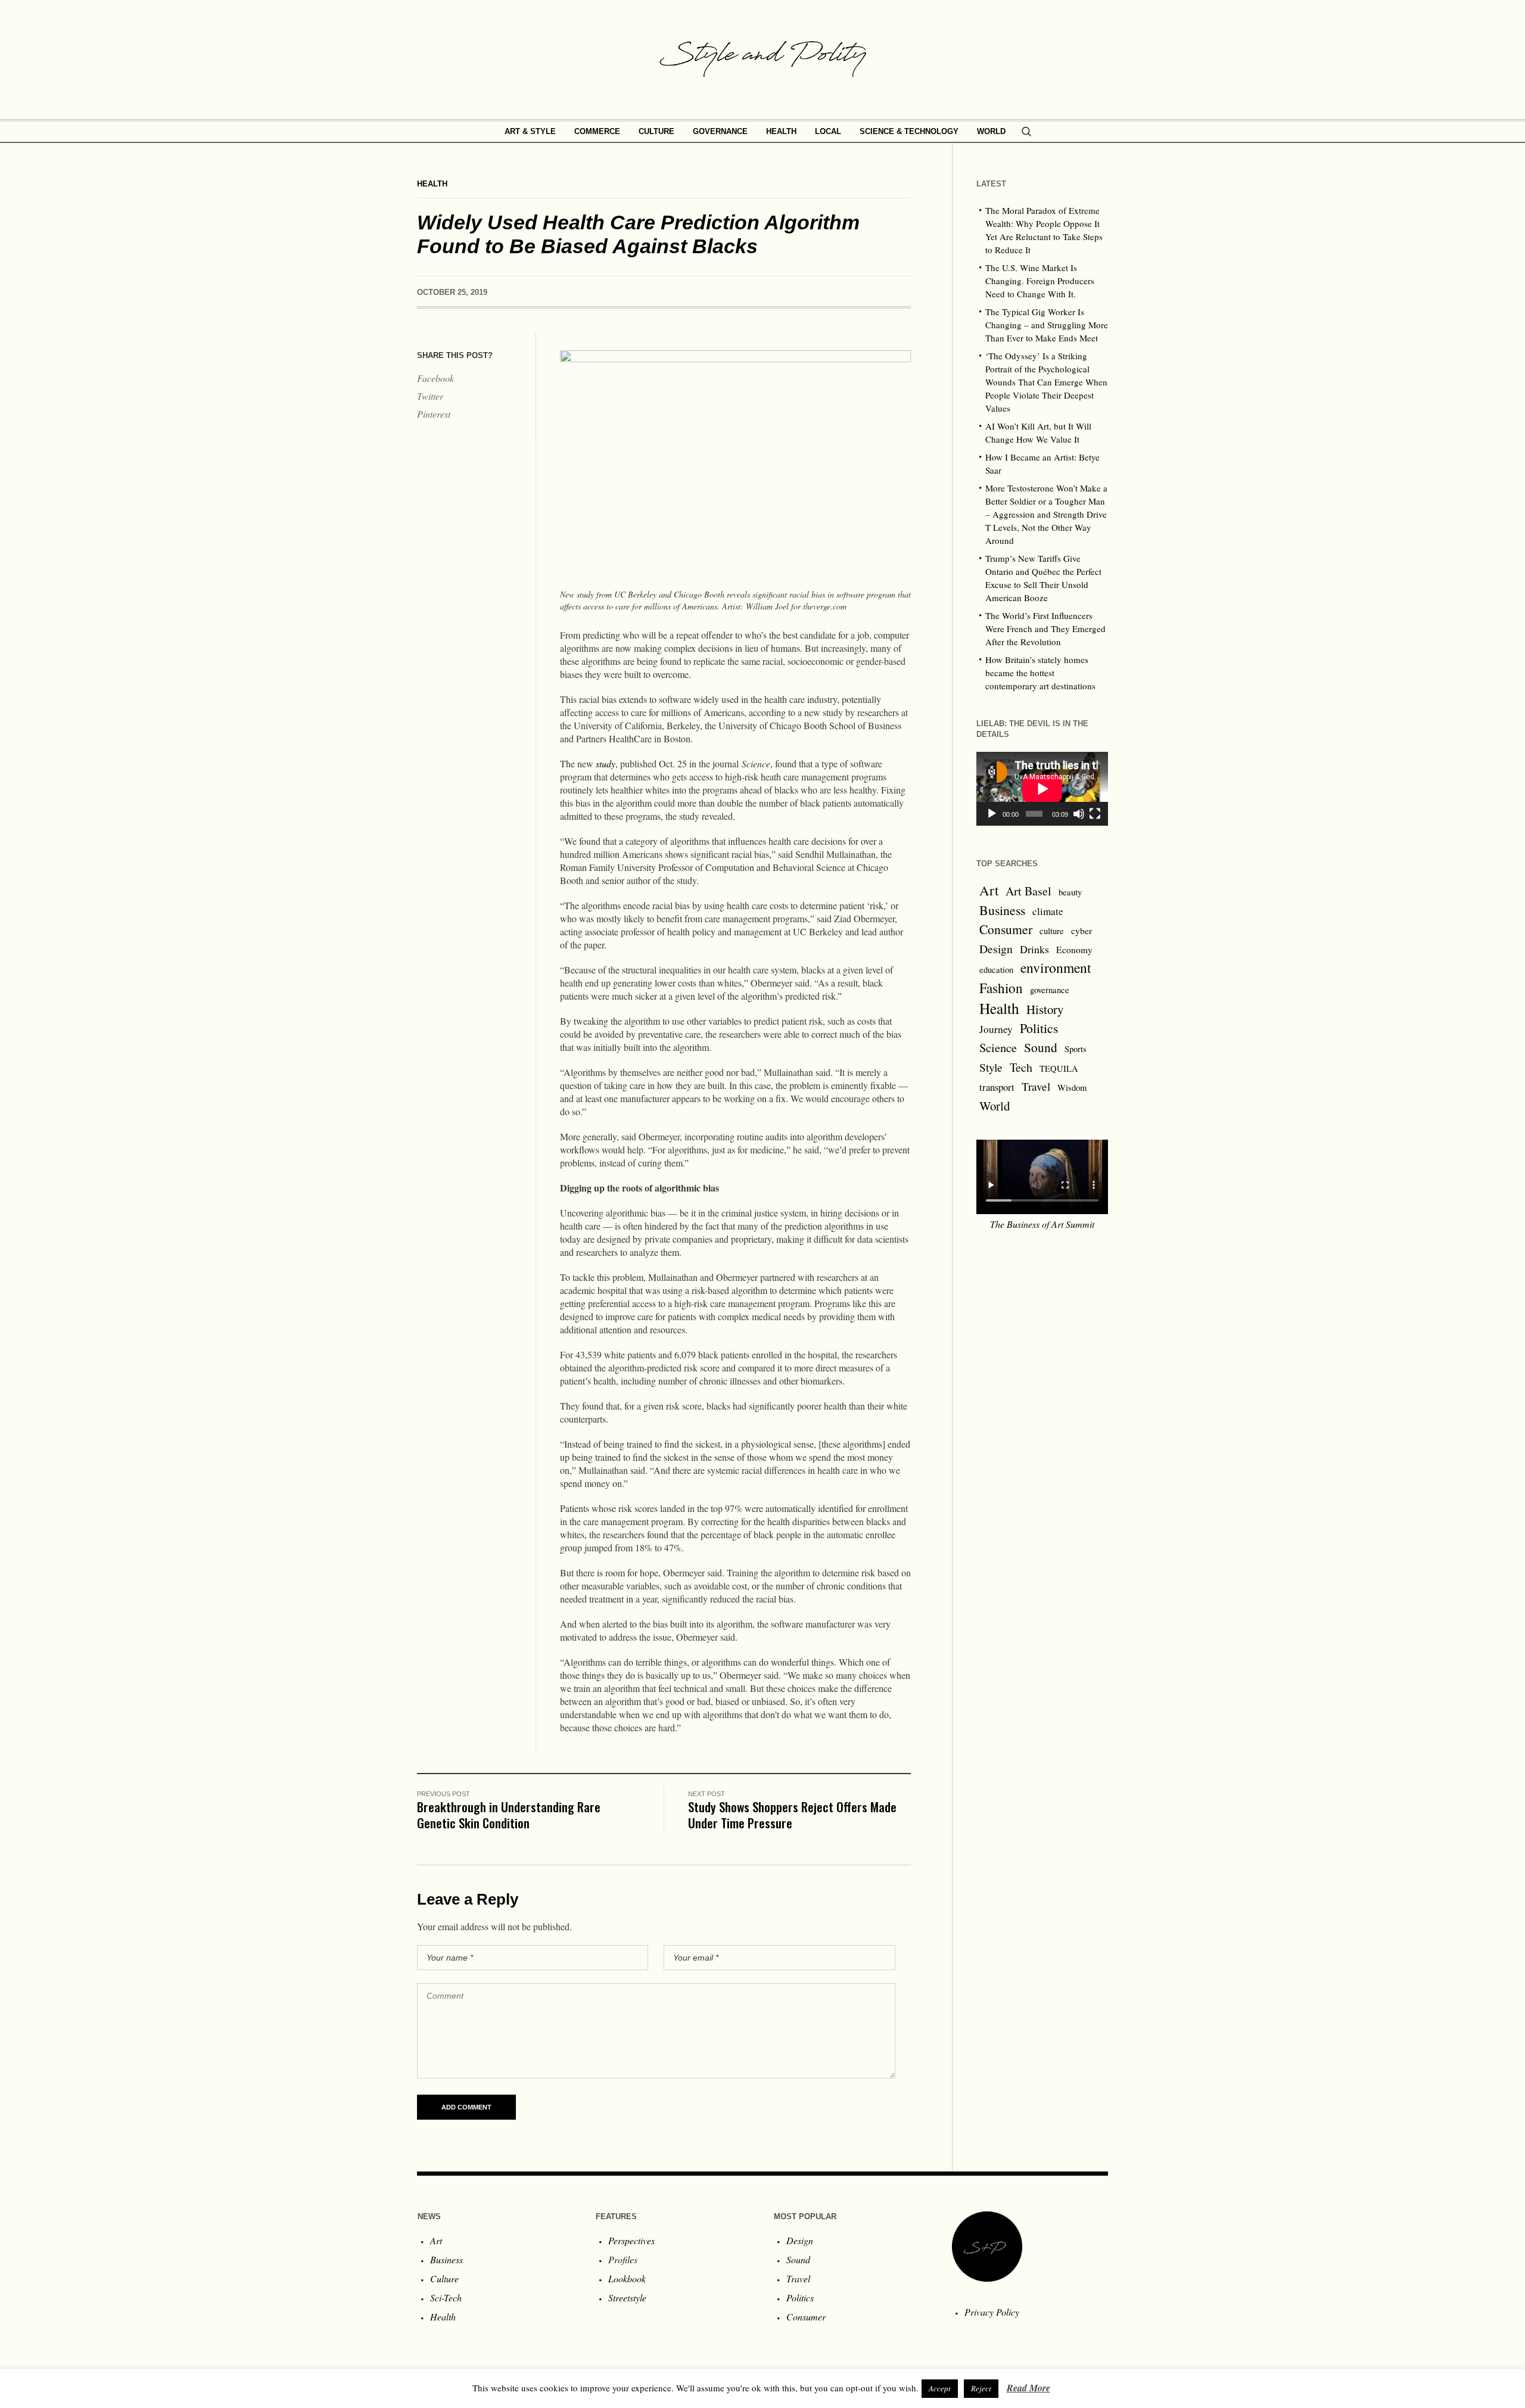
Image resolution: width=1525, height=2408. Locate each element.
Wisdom (1072, 1088)
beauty (1070, 892)
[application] (1042, 789)
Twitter (430, 396)
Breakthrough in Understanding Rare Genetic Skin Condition (509, 1815)
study (606, 763)
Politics (1039, 1028)
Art (989, 890)
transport (997, 1087)
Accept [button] (940, 2388)
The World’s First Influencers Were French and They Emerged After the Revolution (1045, 629)
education (996, 970)
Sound (1041, 1047)
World (995, 1106)
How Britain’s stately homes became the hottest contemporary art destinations (1040, 673)
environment (1056, 967)
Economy (1074, 950)
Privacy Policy (992, 2312)
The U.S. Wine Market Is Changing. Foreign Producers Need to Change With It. (1040, 281)
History (1045, 1009)
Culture (444, 2278)
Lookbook (627, 2278)
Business (1002, 910)
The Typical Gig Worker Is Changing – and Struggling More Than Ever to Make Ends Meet (1047, 325)
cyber (1081, 931)
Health (432, 184)
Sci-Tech (446, 2297)
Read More (1028, 2388)
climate (1048, 911)
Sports (1076, 1049)
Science (998, 1047)
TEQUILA (1059, 1068)
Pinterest (434, 414)
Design (996, 949)
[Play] (992, 814)
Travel (1036, 1086)
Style (991, 1067)
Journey (996, 1029)
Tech (1021, 1067)
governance (1050, 990)
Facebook (435, 378)
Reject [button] (981, 2388)
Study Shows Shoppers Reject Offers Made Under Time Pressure (792, 1815)
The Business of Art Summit (1042, 1224)
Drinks (1034, 949)
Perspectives (631, 2240)
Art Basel (1028, 891)
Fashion (1001, 988)
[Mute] (1079, 814)
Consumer (1006, 929)
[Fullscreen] (1095, 814)
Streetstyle (627, 2297)
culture (1052, 931)
